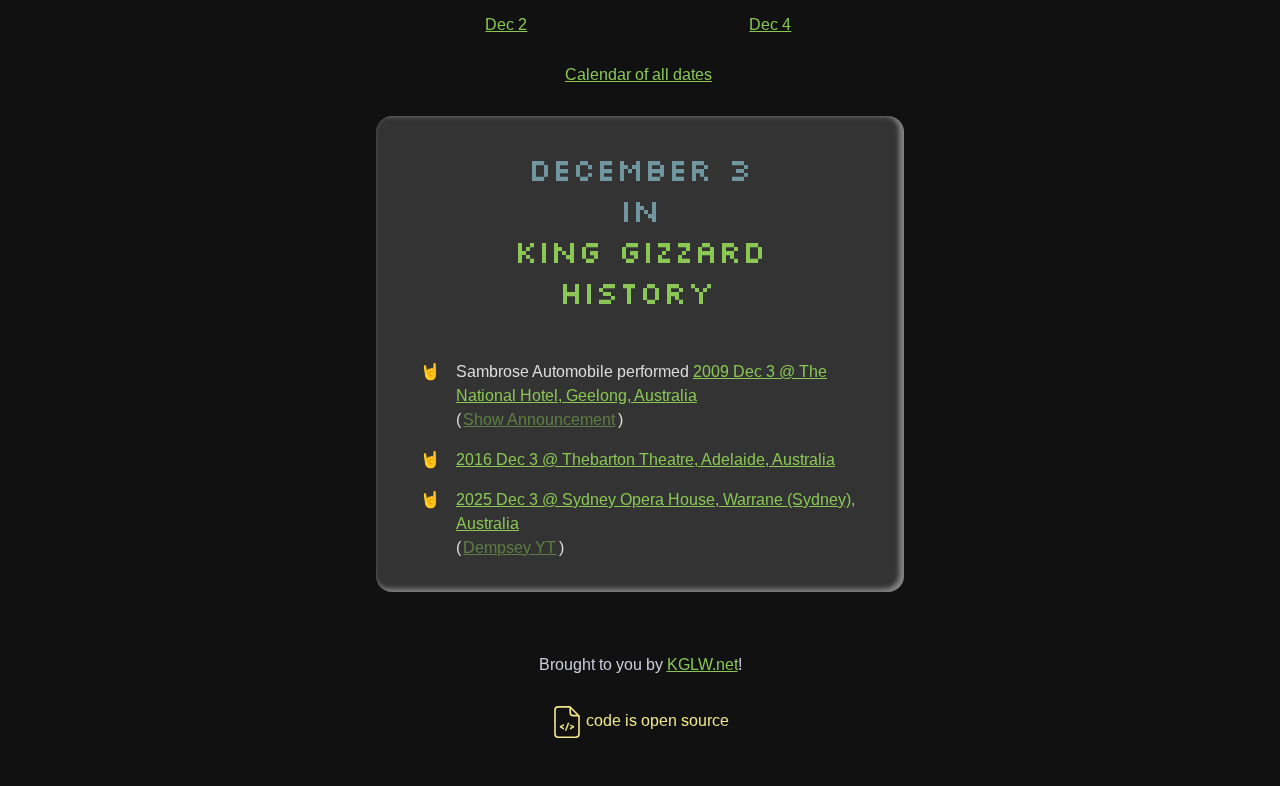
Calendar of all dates (638, 74)
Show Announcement (539, 419)
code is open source (657, 720)
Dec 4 (770, 24)
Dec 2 (506, 24)
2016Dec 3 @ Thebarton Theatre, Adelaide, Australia (645, 459)
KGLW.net (702, 664)
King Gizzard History (640, 271)
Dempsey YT (509, 547)
